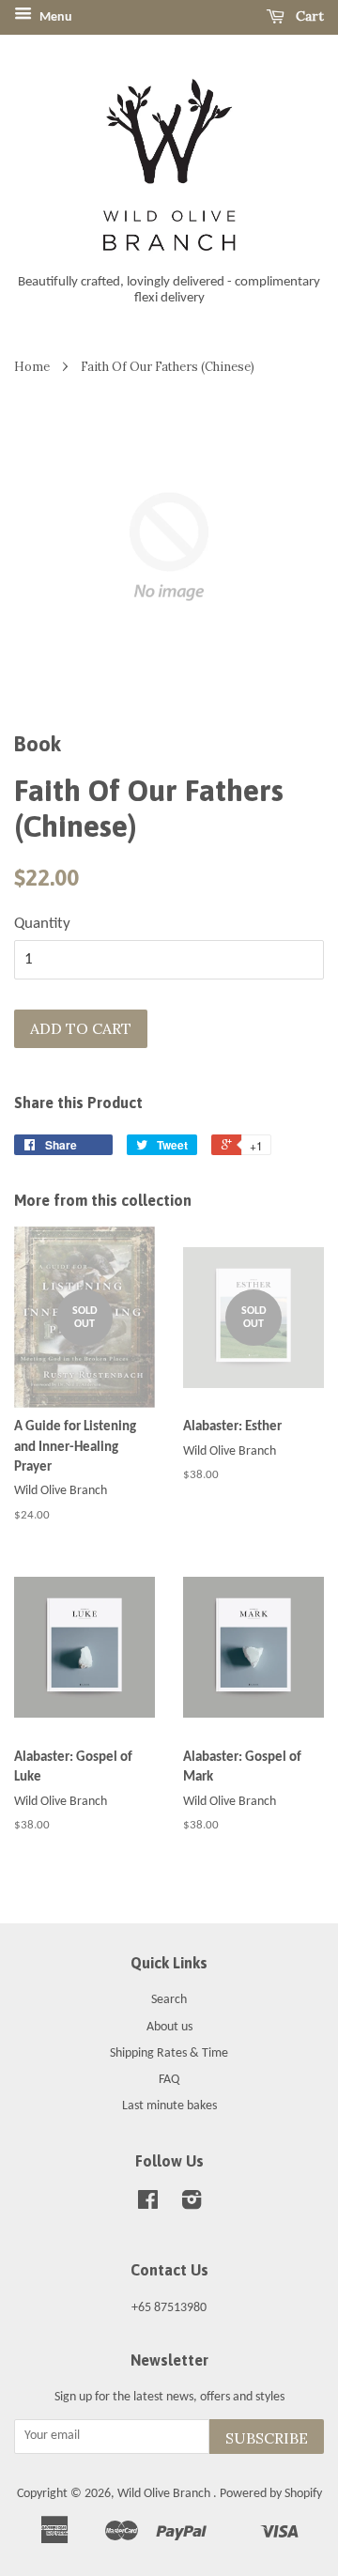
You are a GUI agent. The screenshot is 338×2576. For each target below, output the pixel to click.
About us (169, 2027)
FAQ (169, 2080)
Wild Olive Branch (165, 2494)
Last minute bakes (169, 2106)
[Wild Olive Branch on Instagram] (192, 2205)
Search (169, 2000)
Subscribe (267, 2438)
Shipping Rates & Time (169, 2053)
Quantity (42, 924)
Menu (54, 17)
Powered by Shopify (271, 2494)
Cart (308, 16)
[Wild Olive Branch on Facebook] (148, 2205)
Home (32, 366)
